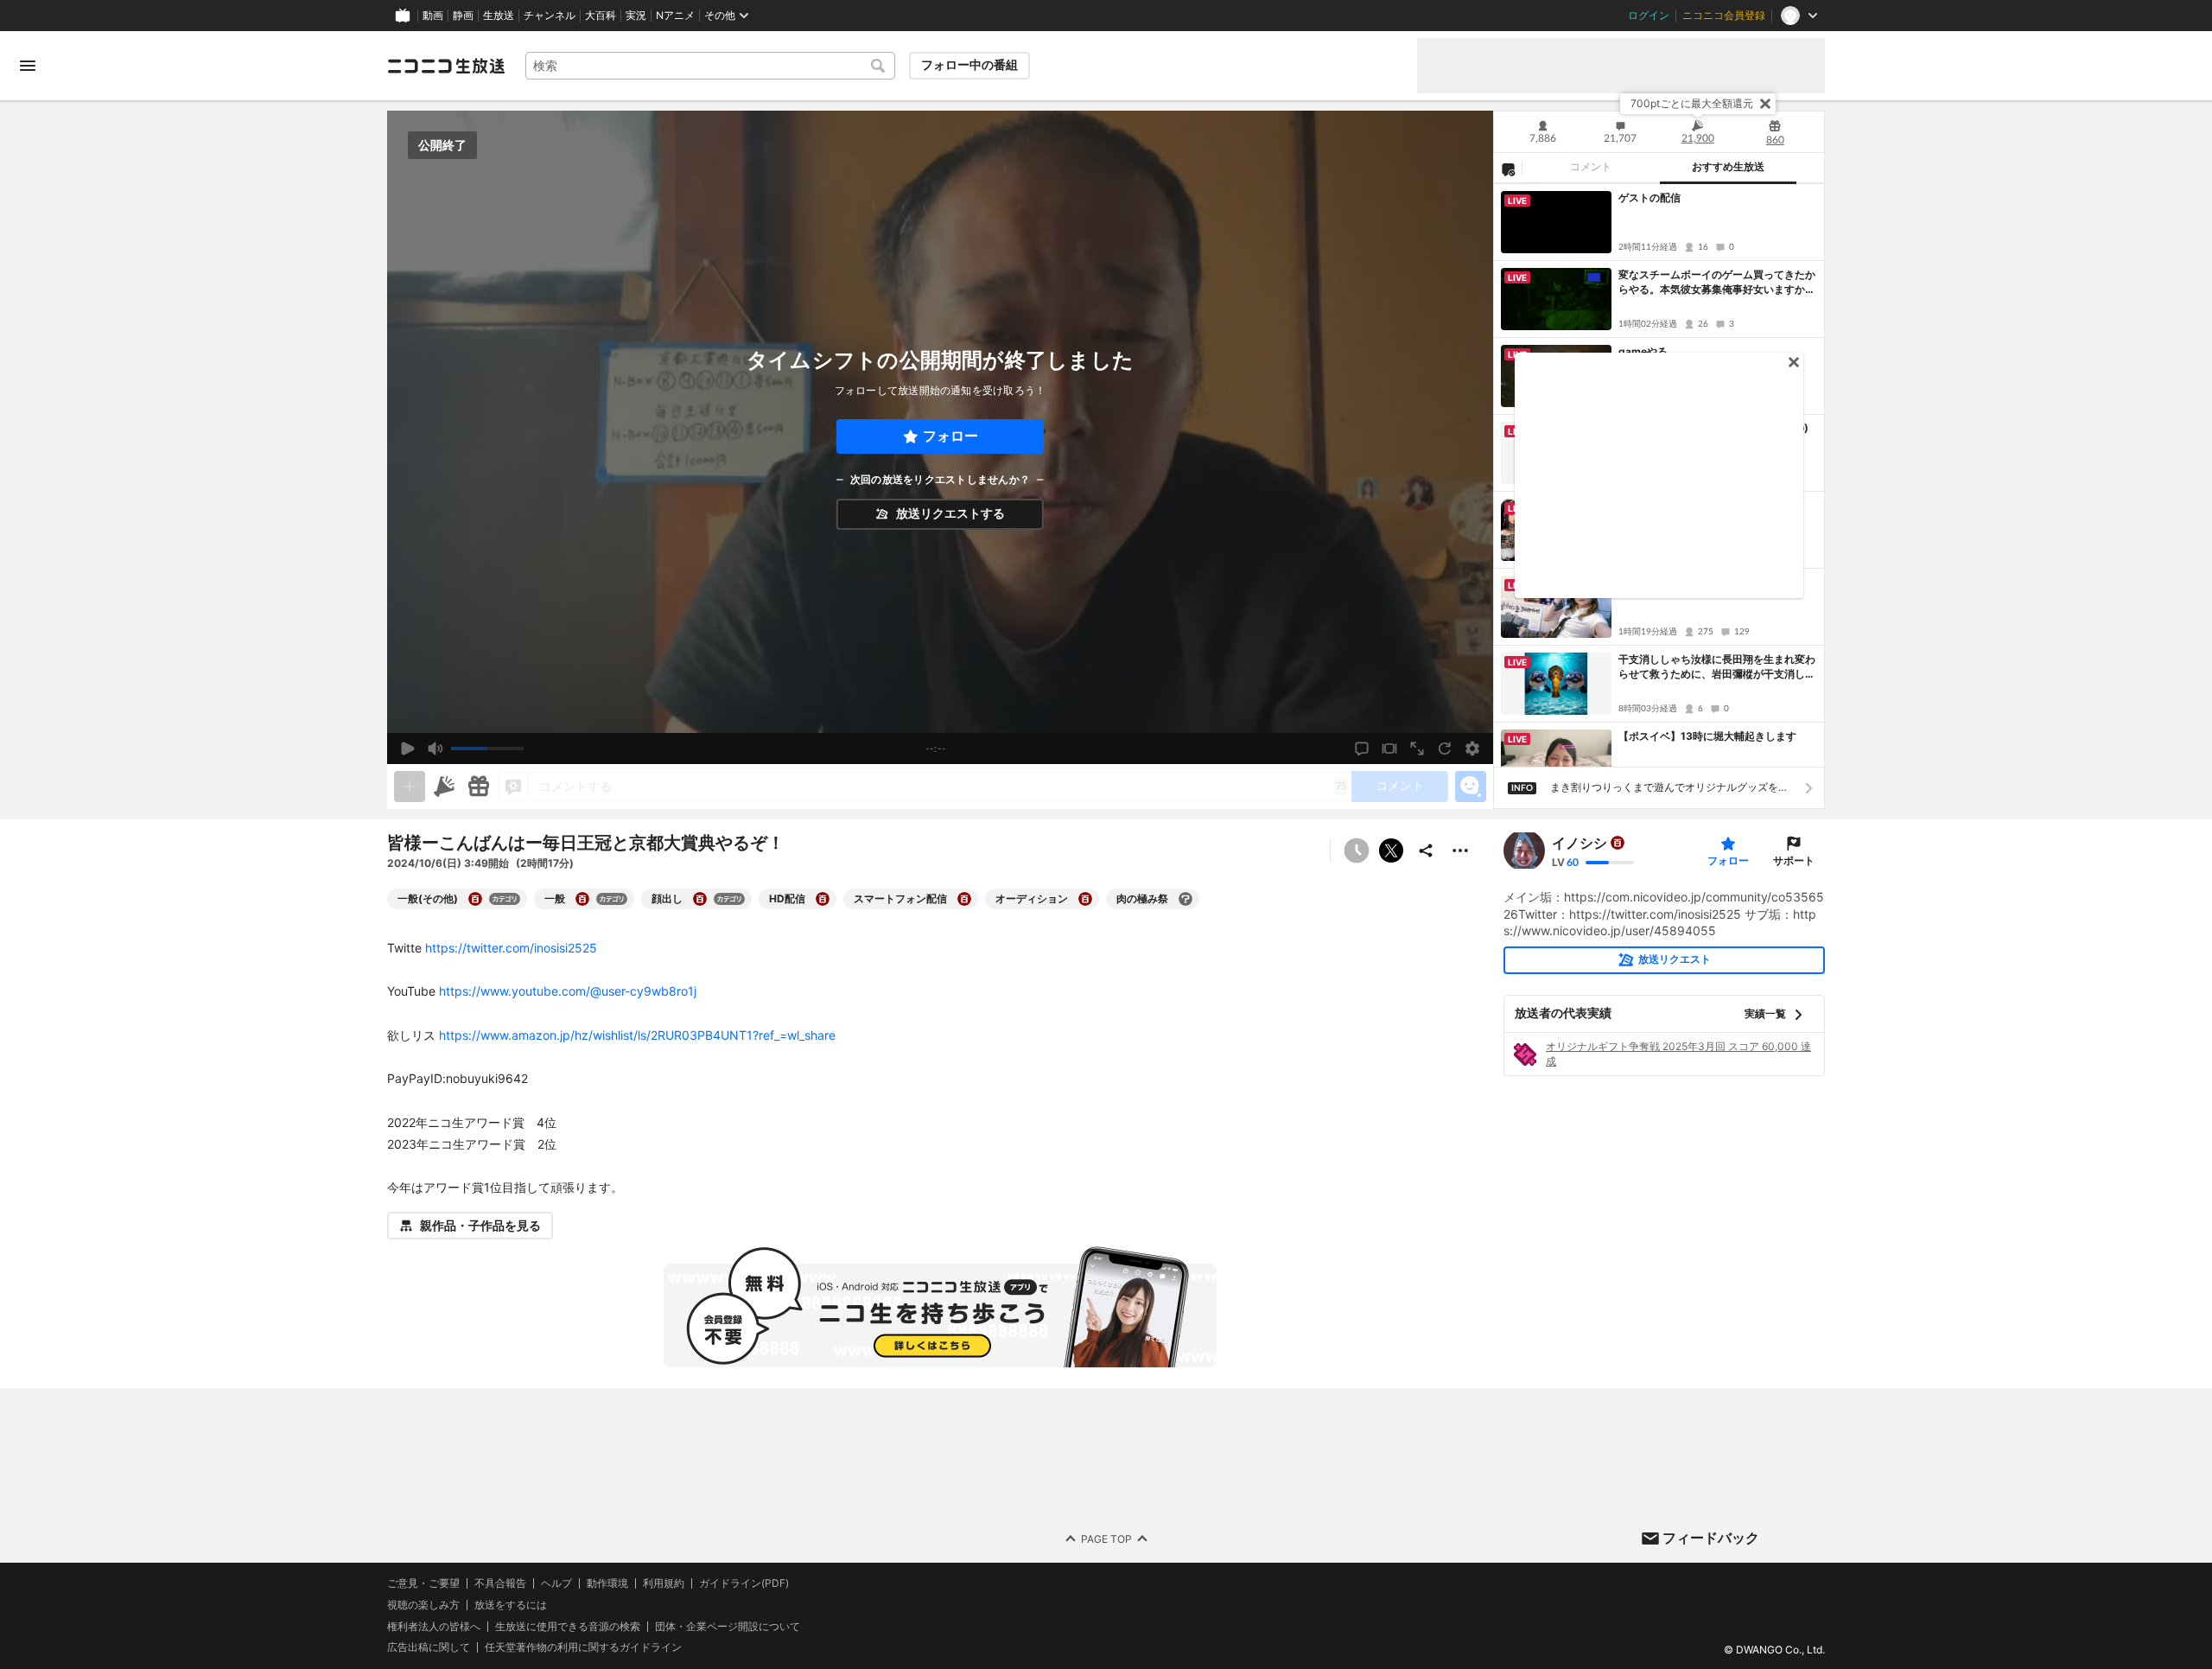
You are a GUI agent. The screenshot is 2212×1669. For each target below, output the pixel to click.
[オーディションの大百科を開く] (1085, 899)
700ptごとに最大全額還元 (1692, 103)
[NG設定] (1508, 169)
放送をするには (511, 1605)
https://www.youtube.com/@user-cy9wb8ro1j (568, 991)
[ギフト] (479, 787)
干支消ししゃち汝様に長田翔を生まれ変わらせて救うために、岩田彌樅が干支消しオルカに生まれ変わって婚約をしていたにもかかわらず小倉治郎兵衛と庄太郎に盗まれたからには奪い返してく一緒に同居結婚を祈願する (1717, 667)
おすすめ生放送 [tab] (1728, 167)
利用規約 (664, 1583)
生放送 (499, 16)
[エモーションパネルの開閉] (1471, 787)
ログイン (1649, 16)
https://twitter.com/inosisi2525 (511, 948)
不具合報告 (500, 1583)
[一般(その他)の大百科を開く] (475, 899)
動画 (433, 16)
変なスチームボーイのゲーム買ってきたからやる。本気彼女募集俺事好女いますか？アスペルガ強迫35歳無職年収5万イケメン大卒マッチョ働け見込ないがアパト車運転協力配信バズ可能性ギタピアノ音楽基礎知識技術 (1717, 283)
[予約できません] (1357, 850)
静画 (463, 16)
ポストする (1391, 850)
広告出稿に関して (429, 1648)
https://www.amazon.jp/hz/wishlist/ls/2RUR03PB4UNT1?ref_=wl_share (637, 1035)
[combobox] (710, 66)
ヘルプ (556, 1583)
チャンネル (550, 16)
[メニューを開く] (28, 66)
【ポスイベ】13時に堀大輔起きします (1707, 736)
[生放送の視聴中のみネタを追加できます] (410, 787)
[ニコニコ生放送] (446, 66)
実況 (636, 16)
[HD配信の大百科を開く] (823, 899)
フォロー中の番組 (969, 65)
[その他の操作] (1460, 850)
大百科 (601, 16)
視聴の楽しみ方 (423, 1605)
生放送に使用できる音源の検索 (568, 1627)
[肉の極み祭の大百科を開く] (1185, 899)
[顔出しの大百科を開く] (700, 899)
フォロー (950, 436)
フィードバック (1711, 1538)
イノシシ (1580, 843)
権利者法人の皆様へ (434, 1626)
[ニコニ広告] (444, 787)
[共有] (1426, 850)
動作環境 (607, 1583)
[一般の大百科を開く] (582, 899)
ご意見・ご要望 (423, 1583)
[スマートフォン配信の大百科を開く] (964, 899)
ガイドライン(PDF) (744, 1583)
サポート (1794, 860)
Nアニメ (675, 16)
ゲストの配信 (1649, 197)
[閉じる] (1765, 104)
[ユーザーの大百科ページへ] (1618, 843)
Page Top (1106, 1539)
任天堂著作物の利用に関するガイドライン (583, 1648)
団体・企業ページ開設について (728, 1627)
